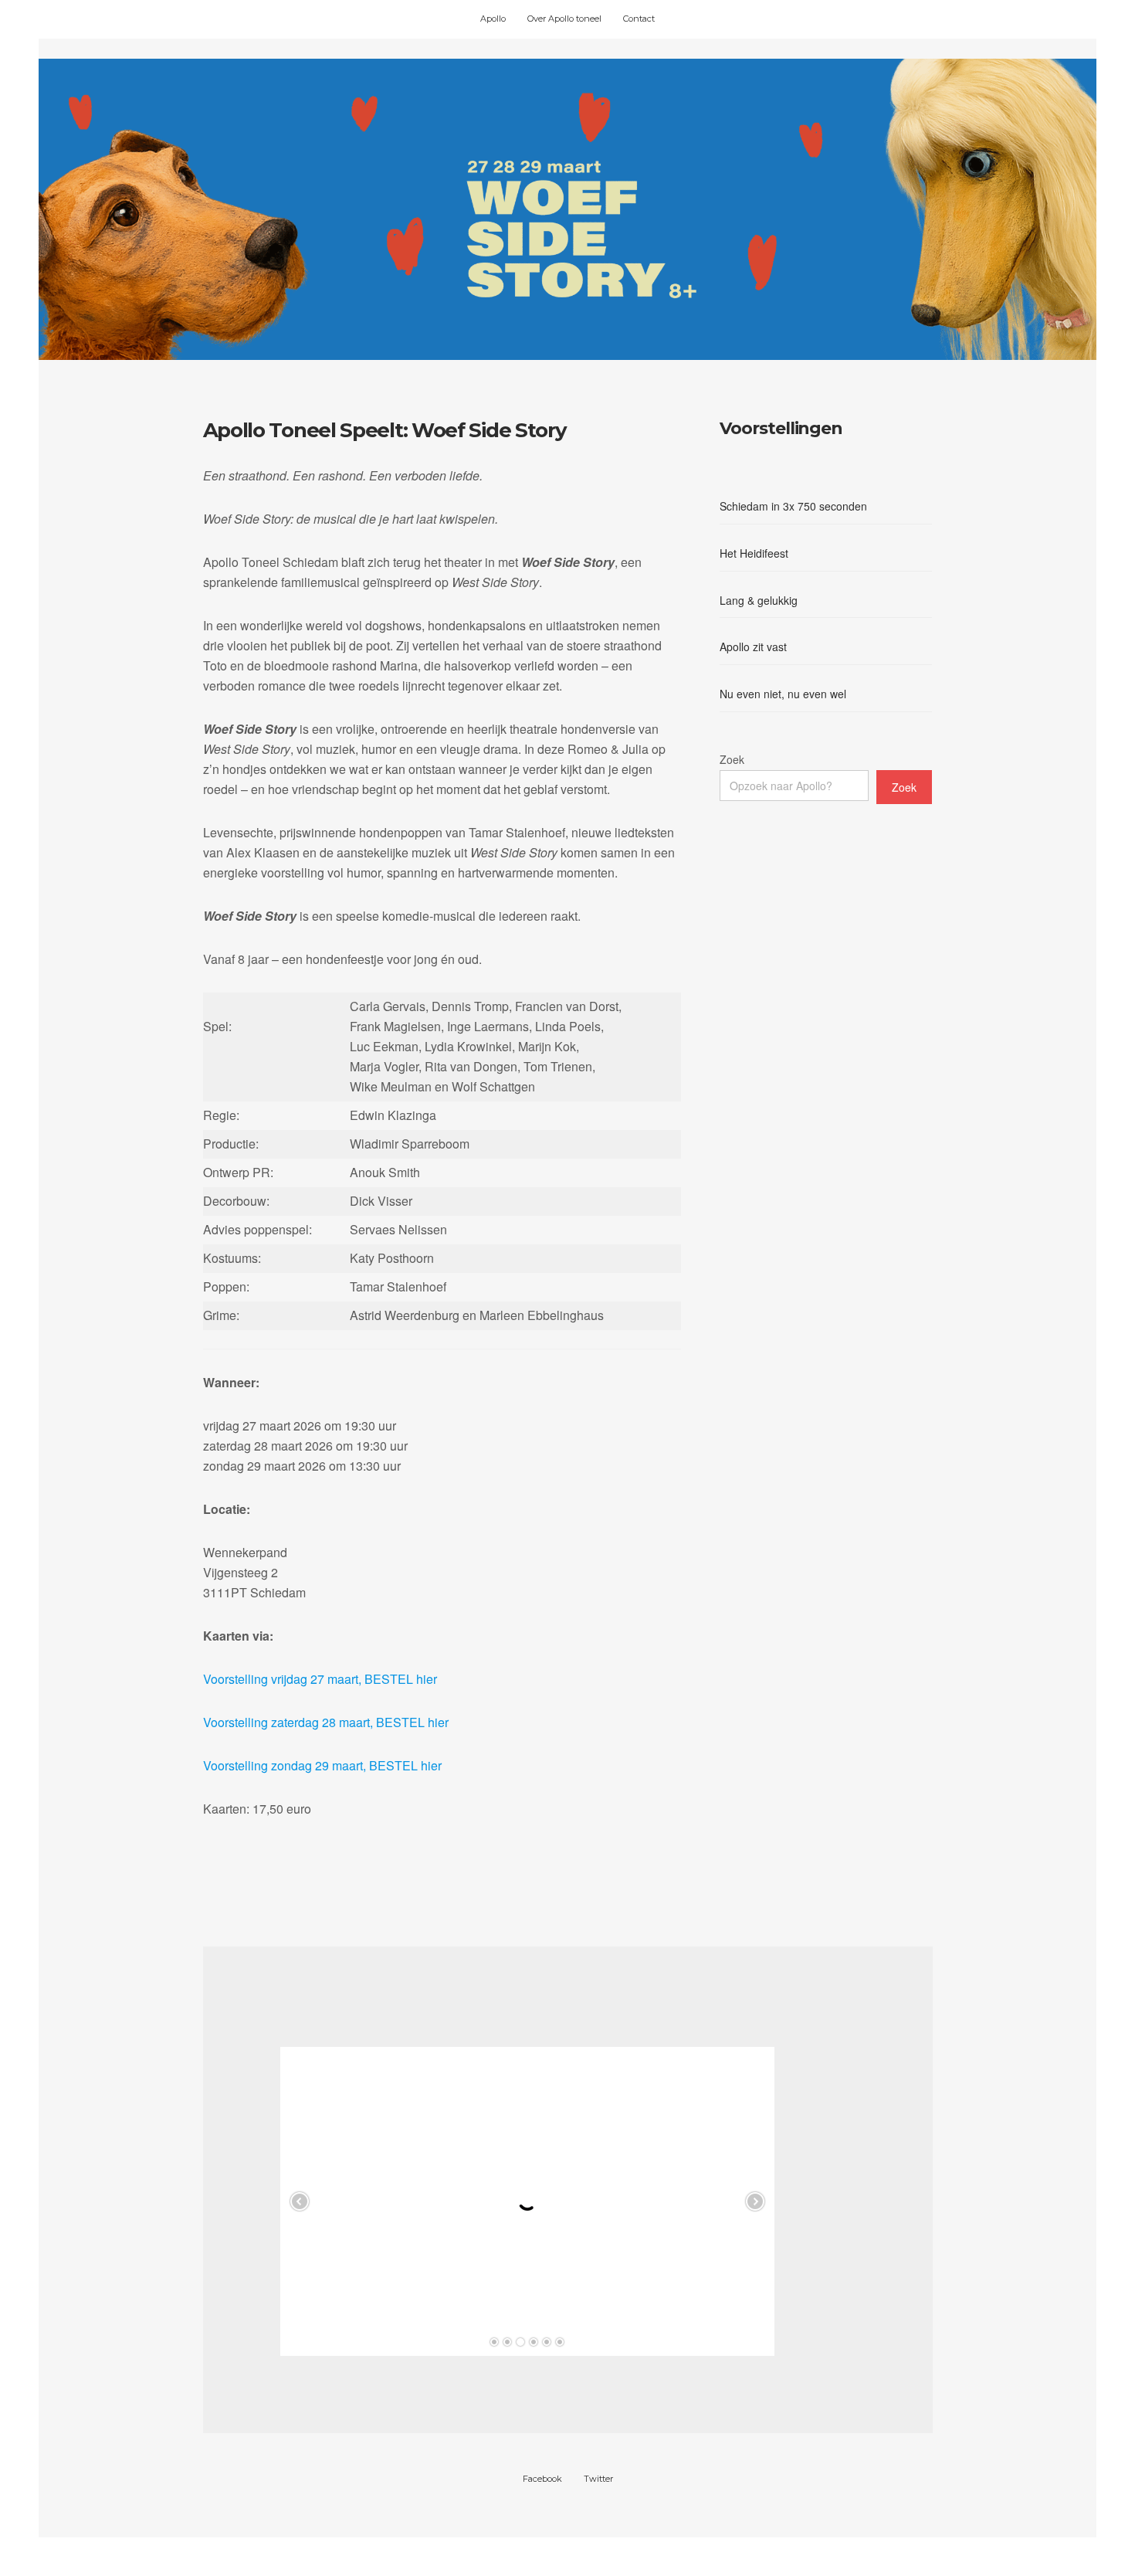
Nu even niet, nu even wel (783, 694)
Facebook (542, 2479)
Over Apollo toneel (564, 19)
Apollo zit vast (753, 647)
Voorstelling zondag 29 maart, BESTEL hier (322, 1765)
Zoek (732, 759)
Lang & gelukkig (759, 600)
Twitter (598, 2479)
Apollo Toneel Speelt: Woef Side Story (385, 430)
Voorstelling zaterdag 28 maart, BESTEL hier (326, 1722)
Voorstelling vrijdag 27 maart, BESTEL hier (320, 1679)
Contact (639, 19)
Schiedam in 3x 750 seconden (793, 506)
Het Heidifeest (754, 553)
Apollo (493, 19)
